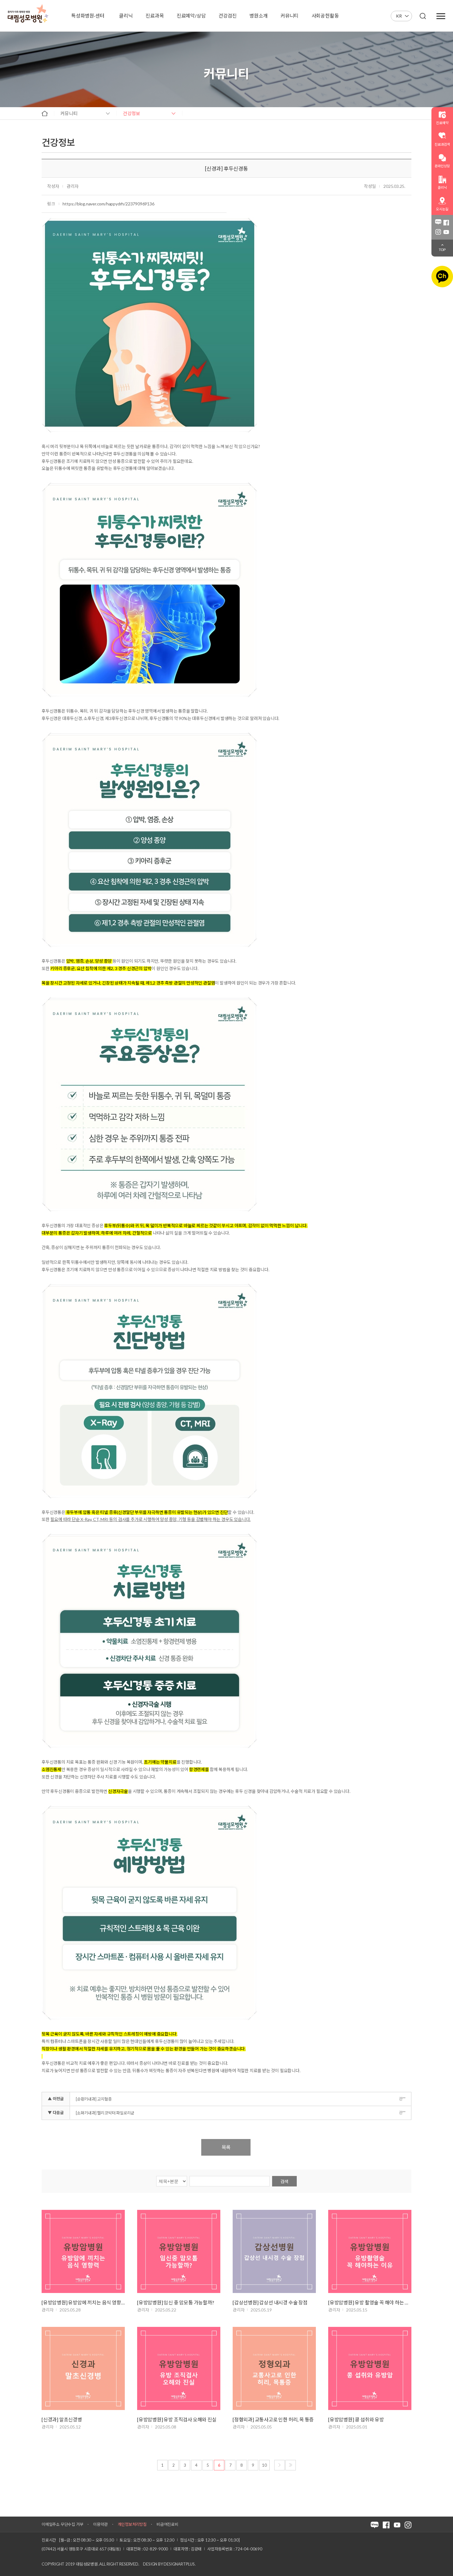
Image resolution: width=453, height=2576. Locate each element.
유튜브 (446, 232)
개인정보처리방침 (132, 2524)
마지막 (291, 2465)
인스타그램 (438, 232)
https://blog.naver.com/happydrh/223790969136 (108, 204)
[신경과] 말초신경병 (62, 2419)
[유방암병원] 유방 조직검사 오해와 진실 (177, 2419)
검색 (284, 2181)
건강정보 (132, 113)
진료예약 (442, 123)
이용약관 (100, 2524)
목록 (226, 2147)
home (45, 113)
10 (264, 2465)
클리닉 (442, 187)
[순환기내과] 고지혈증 (94, 2099)
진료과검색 (442, 144)
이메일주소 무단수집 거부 (62, 2524)
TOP (442, 250)
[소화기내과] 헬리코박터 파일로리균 (105, 2113)
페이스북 (446, 223)
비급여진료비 (167, 2524)
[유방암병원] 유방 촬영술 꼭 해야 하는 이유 (370, 2302)
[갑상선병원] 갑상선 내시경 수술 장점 (270, 2302)
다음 (280, 2465)
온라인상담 (442, 166)
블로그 (438, 223)
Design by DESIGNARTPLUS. (169, 2564)
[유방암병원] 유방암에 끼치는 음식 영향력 (83, 2302)
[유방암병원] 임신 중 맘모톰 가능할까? (176, 2302)
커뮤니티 (69, 113)
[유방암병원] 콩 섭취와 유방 (356, 2419)
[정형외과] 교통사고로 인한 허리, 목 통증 (273, 2419)
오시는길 (442, 209)
